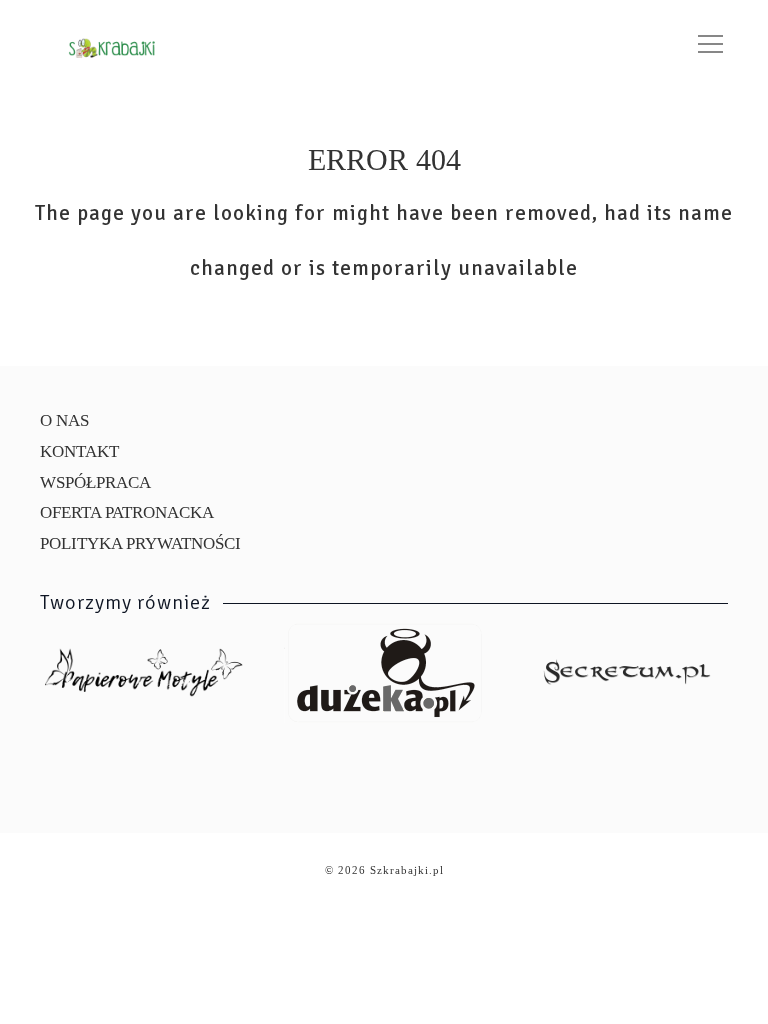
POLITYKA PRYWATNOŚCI (140, 543)
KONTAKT (79, 451)
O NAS (64, 420)
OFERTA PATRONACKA (127, 512)
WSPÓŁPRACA (95, 482)
